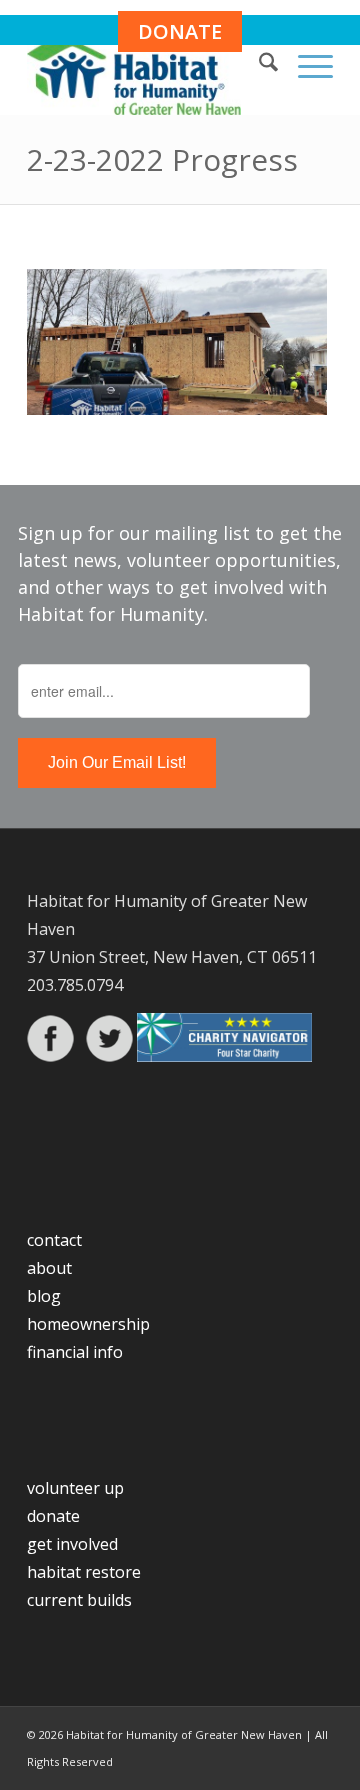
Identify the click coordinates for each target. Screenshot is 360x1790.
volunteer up (75, 1488)
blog (44, 1296)
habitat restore (84, 1572)
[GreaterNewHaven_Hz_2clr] (149, 75)
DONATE (180, 31)
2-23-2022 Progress (162, 159)
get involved (72, 1544)
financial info (75, 1352)
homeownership (88, 1324)
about (49, 1268)
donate (53, 1516)
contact (54, 1240)
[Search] (258, 65)
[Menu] (305, 65)
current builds (79, 1600)
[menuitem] (258, 65)
